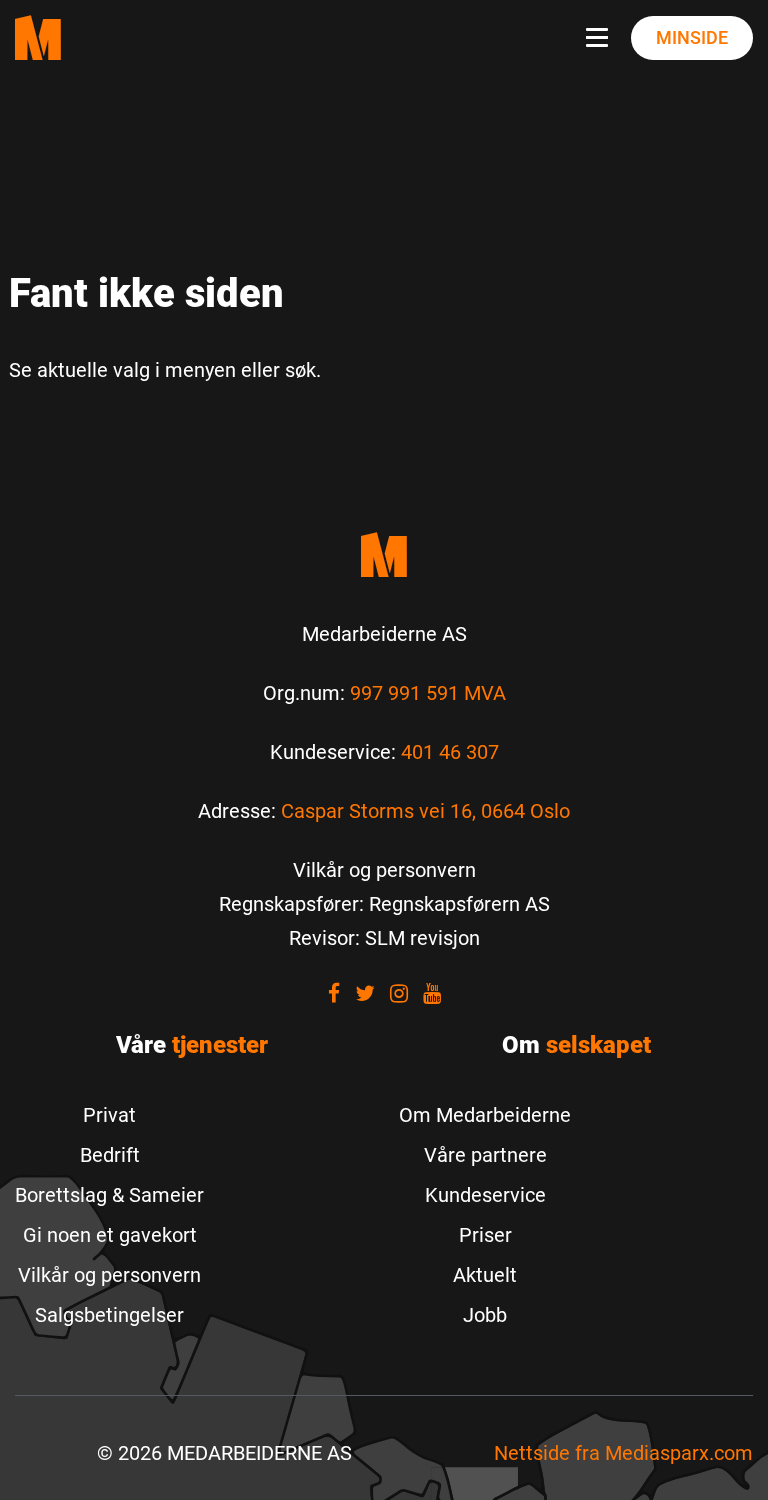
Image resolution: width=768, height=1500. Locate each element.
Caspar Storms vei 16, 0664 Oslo (425, 811)
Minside (692, 37)
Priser (485, 1235)
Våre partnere (485, 1155)
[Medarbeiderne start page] (38, 37)
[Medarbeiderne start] (384, 554)
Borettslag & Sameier (109, 1195)
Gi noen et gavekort (110, 1235)
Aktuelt (485, 1275)
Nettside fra (623, 1453)
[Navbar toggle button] (601, 38)
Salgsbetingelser (109, 1315)
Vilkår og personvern (109, 1275)
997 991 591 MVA (428, 693)
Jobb (485, 1315)
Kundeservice (485, 1195)
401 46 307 (450, 752)
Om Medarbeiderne (485, 1115)
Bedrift (110, 1155)
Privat (109, 1115)
